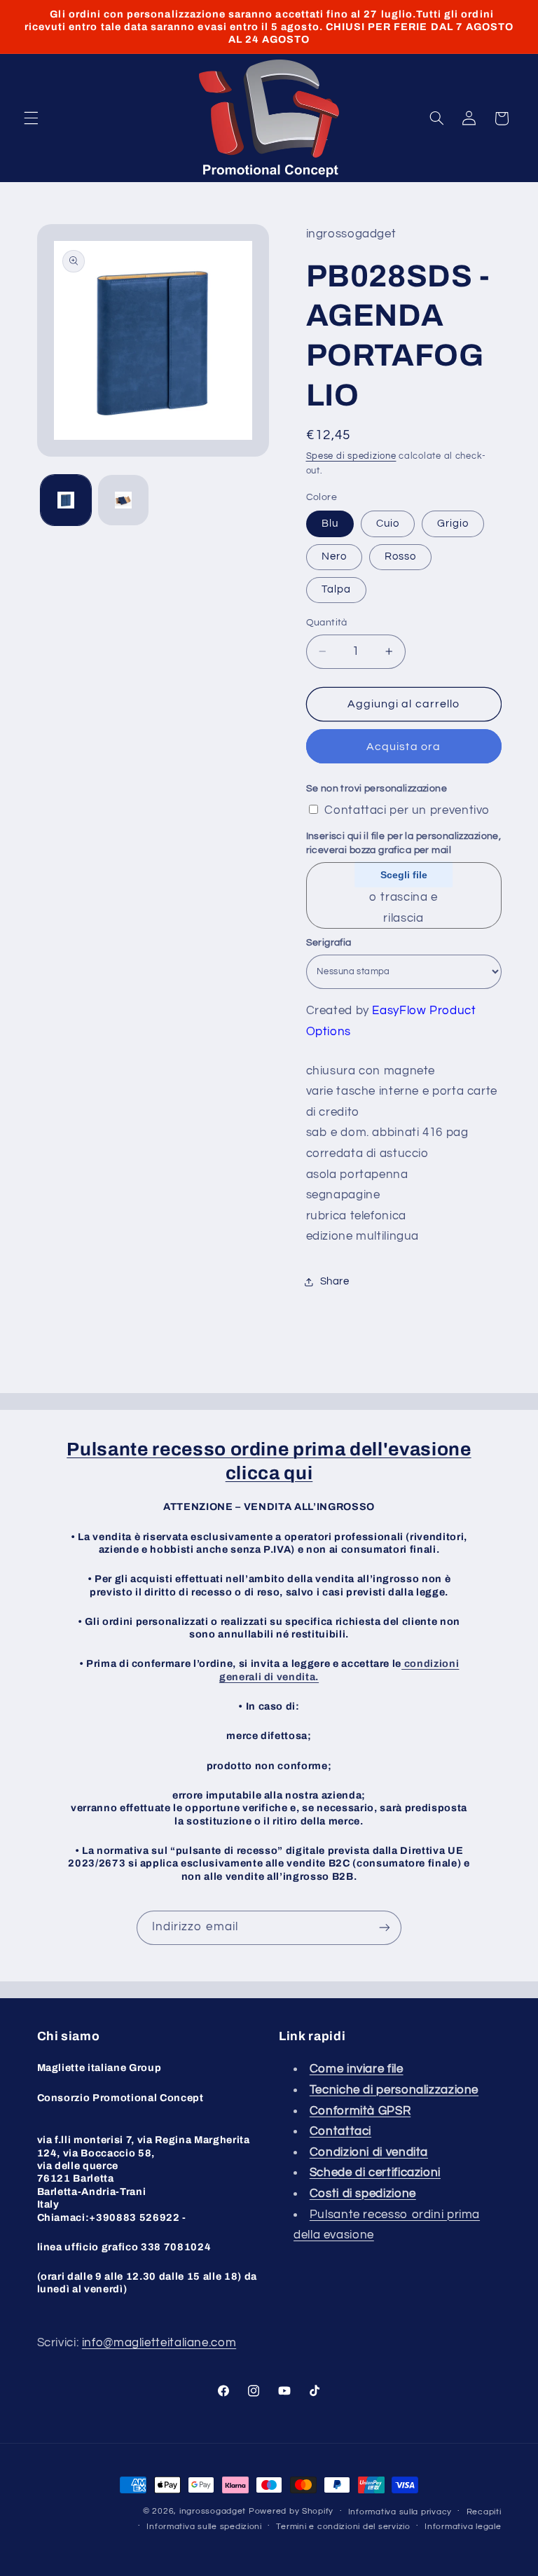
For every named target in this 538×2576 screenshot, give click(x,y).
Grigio (453, 524)
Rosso (400, 556)
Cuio (388, 524)
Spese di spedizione (351, 456)
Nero (334, 556)
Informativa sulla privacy (400, 2512)
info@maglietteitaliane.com (159, 2343)
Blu (330, 524)
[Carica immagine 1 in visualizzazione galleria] (66, 500)
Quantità (327, 623)
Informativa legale (463, 2527)
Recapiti (484, 2512)
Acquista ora (403, 747)
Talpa (336, 589)
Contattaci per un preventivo (407, 810)
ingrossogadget (213, 2511)
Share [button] (335, 1281)
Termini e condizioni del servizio (343, 2527)
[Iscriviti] (385, 1928)
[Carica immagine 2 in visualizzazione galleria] (123, 500)
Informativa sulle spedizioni (204, 2527)
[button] (31, 118)
